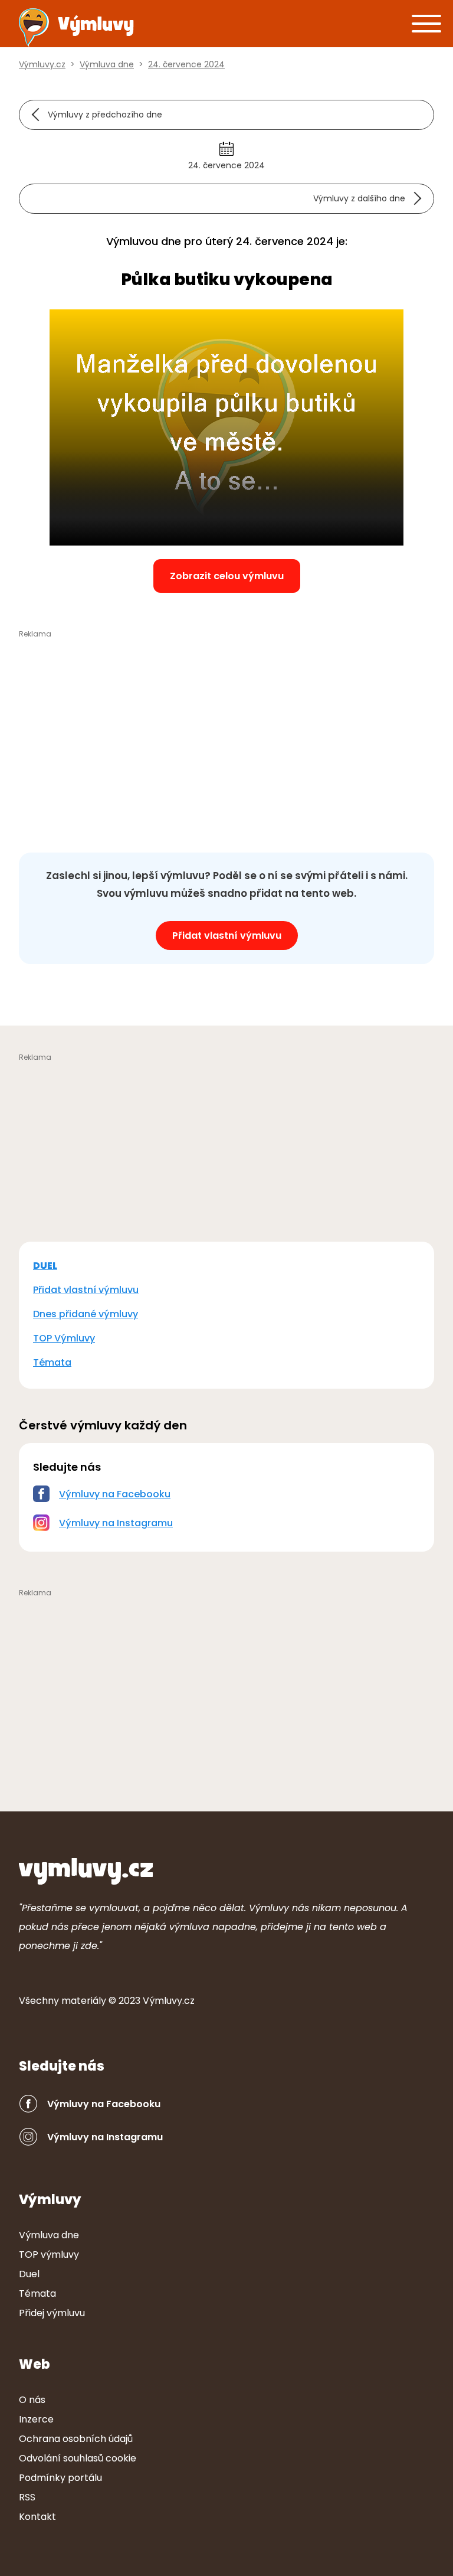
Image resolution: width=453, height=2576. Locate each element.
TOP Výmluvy (64, 1338)
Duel (29, 2274)
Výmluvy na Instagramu (116, 1523)
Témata (52, 1362)
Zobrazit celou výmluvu (227, 576)
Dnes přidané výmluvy (86, 1314)
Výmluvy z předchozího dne (105, 115)
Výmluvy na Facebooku (115, 1494)
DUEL (45, 1266)
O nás (32, 2400)
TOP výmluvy (49, 2255)
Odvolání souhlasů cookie (78, 2458)
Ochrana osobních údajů (76, 2439)
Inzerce (36, 2419)
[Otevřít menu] (426, 23)
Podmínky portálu (60, 2478)
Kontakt (37, 2517)
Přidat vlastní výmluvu (227, 936)
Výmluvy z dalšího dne (359, 198)
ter (84, 2001)
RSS (27, 2497)
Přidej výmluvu (52, 2313)
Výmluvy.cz (169, 2001)
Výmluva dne (49, 2235)
